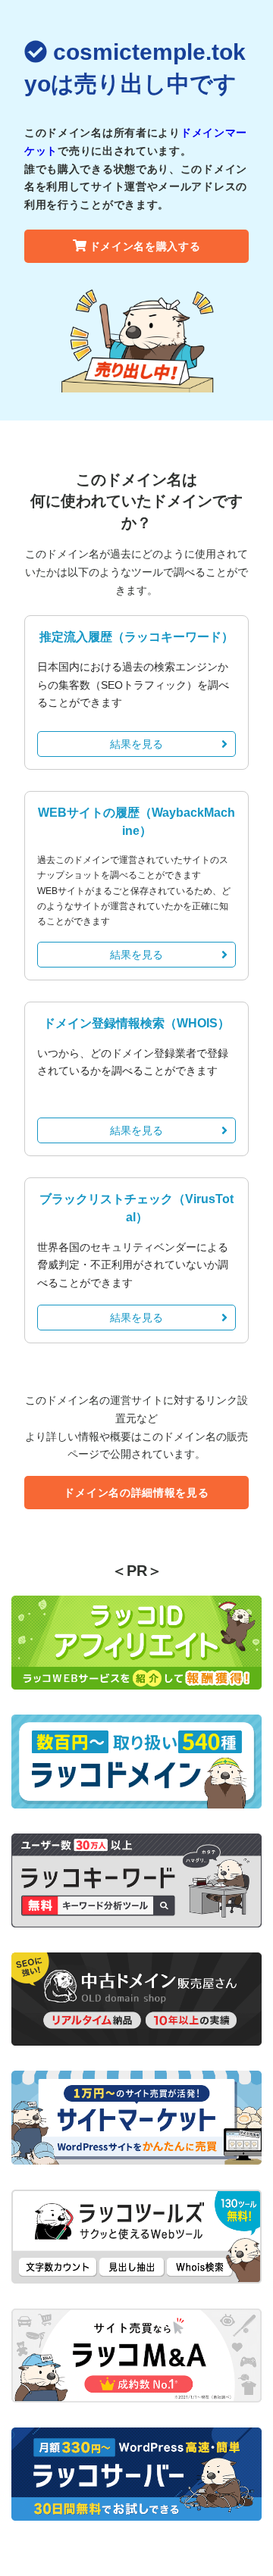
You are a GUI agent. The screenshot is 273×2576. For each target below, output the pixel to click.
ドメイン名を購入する (145, 246)
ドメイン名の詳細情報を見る (136, 1493)
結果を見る (136, 744)
